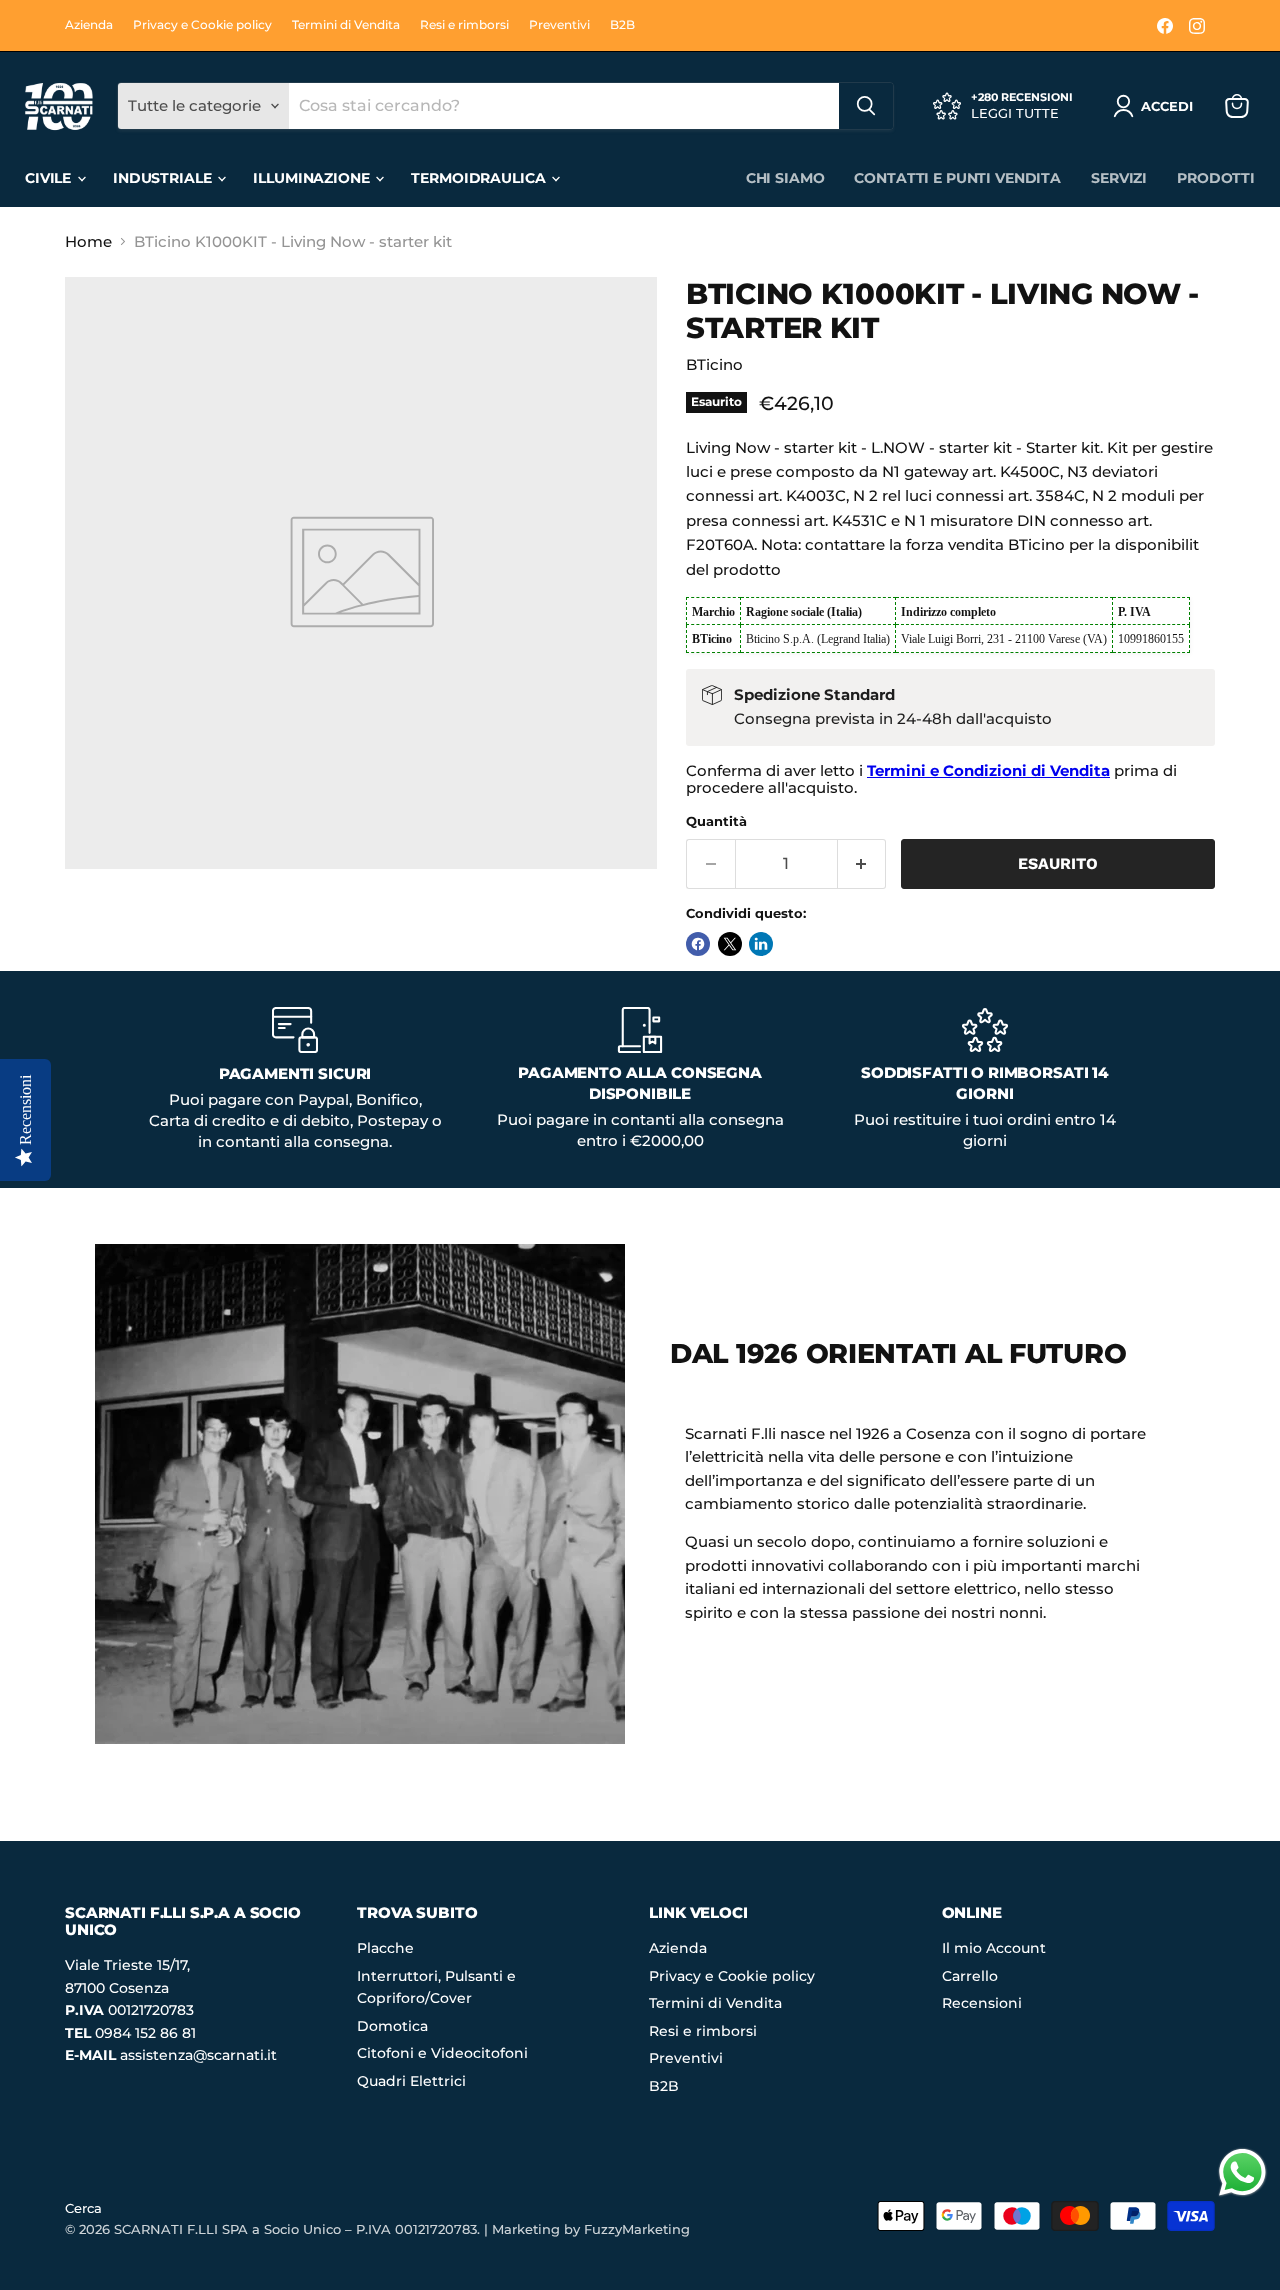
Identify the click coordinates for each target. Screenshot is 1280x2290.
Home (88, 241)
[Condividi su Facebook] (698, 944)
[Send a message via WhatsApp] (1242, 2172)
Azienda (89, 25)
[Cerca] (866, 106)
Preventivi (559, 25)
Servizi (1119, 178)
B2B (622, 25)
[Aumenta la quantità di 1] (862, 864)
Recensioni (982, 2003)
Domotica (392, 2026)
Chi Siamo (785, 178)
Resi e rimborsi (464, 25)
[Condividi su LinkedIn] (761, 944)
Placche (385, 1948)
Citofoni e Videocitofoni (442, 2053)
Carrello (970, 1976)
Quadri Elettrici (411, 2081)
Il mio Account (994, 1948)
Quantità (716, 821)
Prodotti (1216, 178)
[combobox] (564, 106)
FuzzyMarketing (637, 2229)
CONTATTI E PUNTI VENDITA (957, 178)
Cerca (83, 2208)
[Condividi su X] (730, 944)
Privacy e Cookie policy (202, 25)
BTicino (714, 364)
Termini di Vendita (346, 25)
